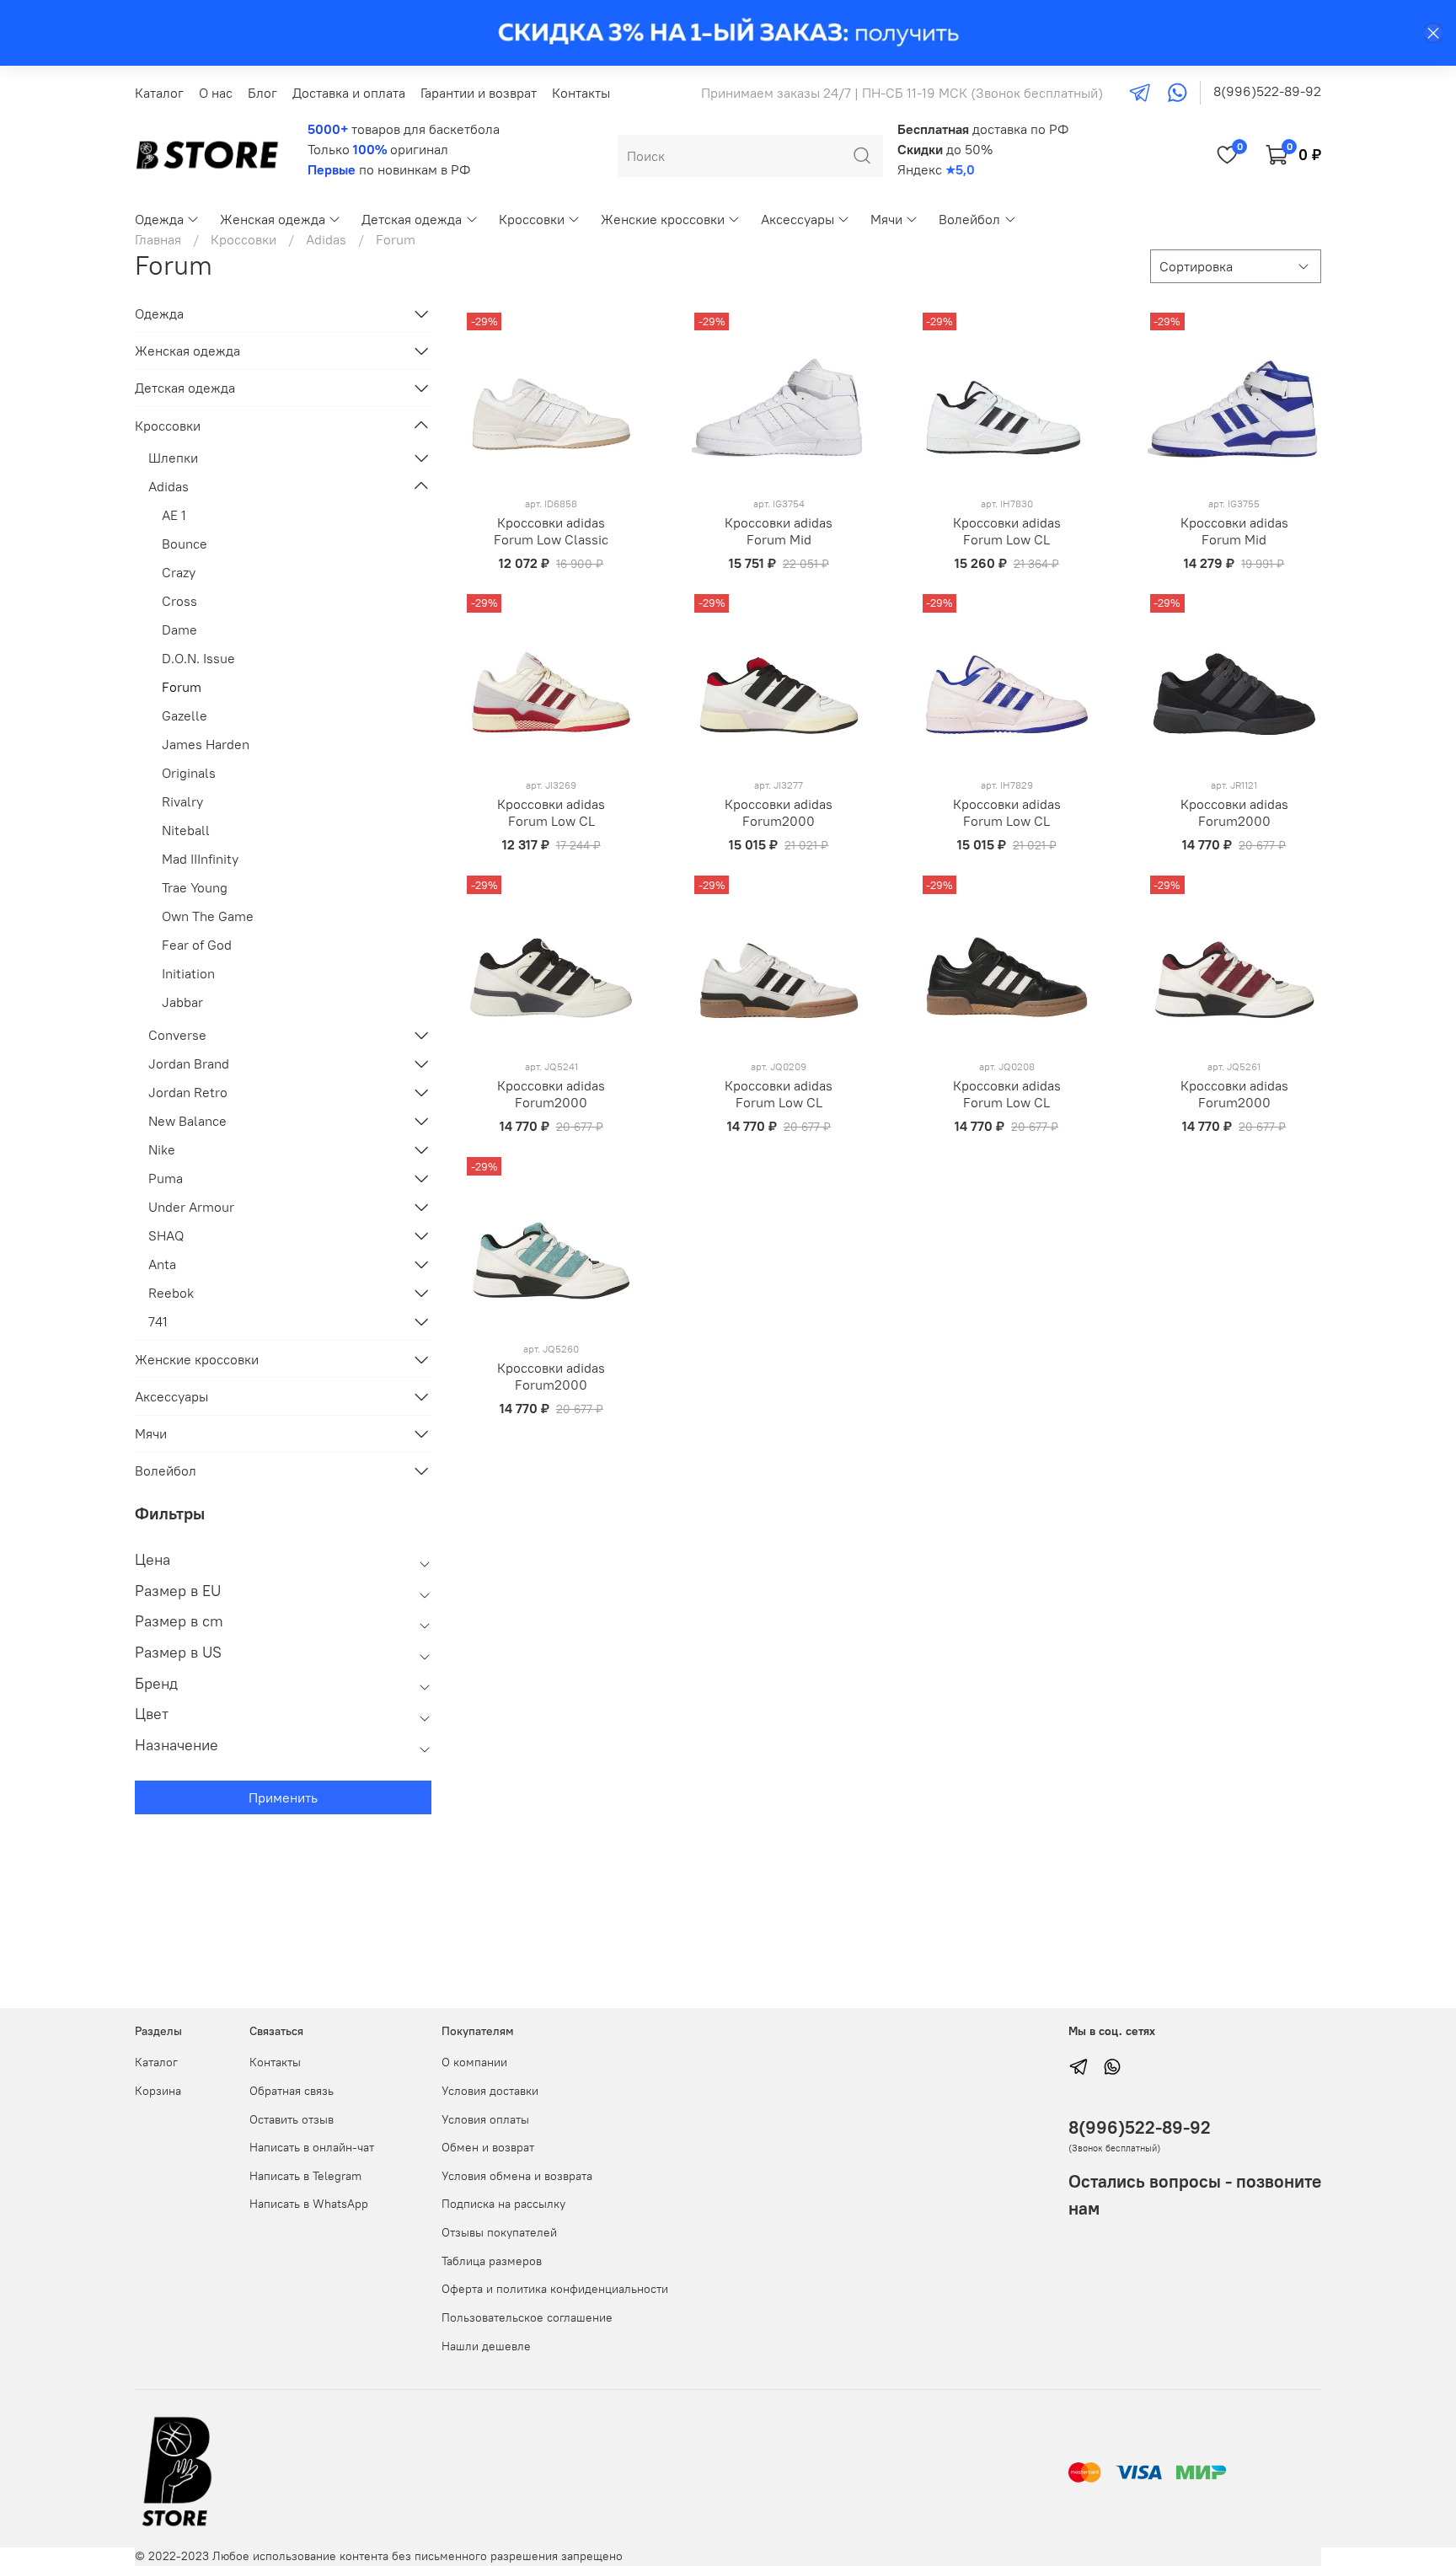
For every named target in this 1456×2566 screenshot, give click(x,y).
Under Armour (191, 1207)
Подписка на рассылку (503, 2204)
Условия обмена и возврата (517, 2176)
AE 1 (174, 515)
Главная (158, 239)
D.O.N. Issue (198, 658)
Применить (283, 1797)
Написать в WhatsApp (309, 2204)
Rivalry (182, 801)
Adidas (326, 239)
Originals (189, 773)
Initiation (188, 973)
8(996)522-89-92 (1267, 91)
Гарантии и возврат (479, 93)
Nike (162, 1149)
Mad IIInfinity (200, 859)
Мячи (886, 219)
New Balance (187, 1121)
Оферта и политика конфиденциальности (555, 2289)
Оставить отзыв (292, 2119)
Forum (182, 687)
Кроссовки (532, 219)
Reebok (171, 1293)
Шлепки (173, 458)
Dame (179, 629)
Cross (179, 601)
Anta (162, 1264)
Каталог (159, 93)
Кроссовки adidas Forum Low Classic (551, 531)
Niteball (186, 830)
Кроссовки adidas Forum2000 (779, 812)
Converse (177, 1035)
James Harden (206, 744)
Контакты (581, 93)
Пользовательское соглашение (527, 2317)
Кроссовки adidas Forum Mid (779, 531)
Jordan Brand (189, 1063)
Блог (262, 93)
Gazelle (185, 715)
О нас (216, 93)
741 (158, 1321)
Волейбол (969, 219)
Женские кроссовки (663, 219)
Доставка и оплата (349, 93)
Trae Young (195, 887)
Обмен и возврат (488, 2147)
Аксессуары (798, 219)
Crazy (179, 572)
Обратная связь (292, 2091)
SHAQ (166, 1235)
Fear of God (197, 945)
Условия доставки (490, 2091)
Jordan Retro (188, 1092)
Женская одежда (273, 219)
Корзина (158, 2091)
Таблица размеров (492, 2261)
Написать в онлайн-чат (312, 2147)
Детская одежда (412, 219)
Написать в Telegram (305, 2176)
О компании (474, 2062)
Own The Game (208, 916)
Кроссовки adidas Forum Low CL (1007, 531)
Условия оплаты (485, 2119)
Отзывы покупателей (499, 2232)
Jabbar (182, 1002)
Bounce (185, 544)
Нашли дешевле (486, 2346)
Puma (166, 1178)
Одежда (159, 219)
